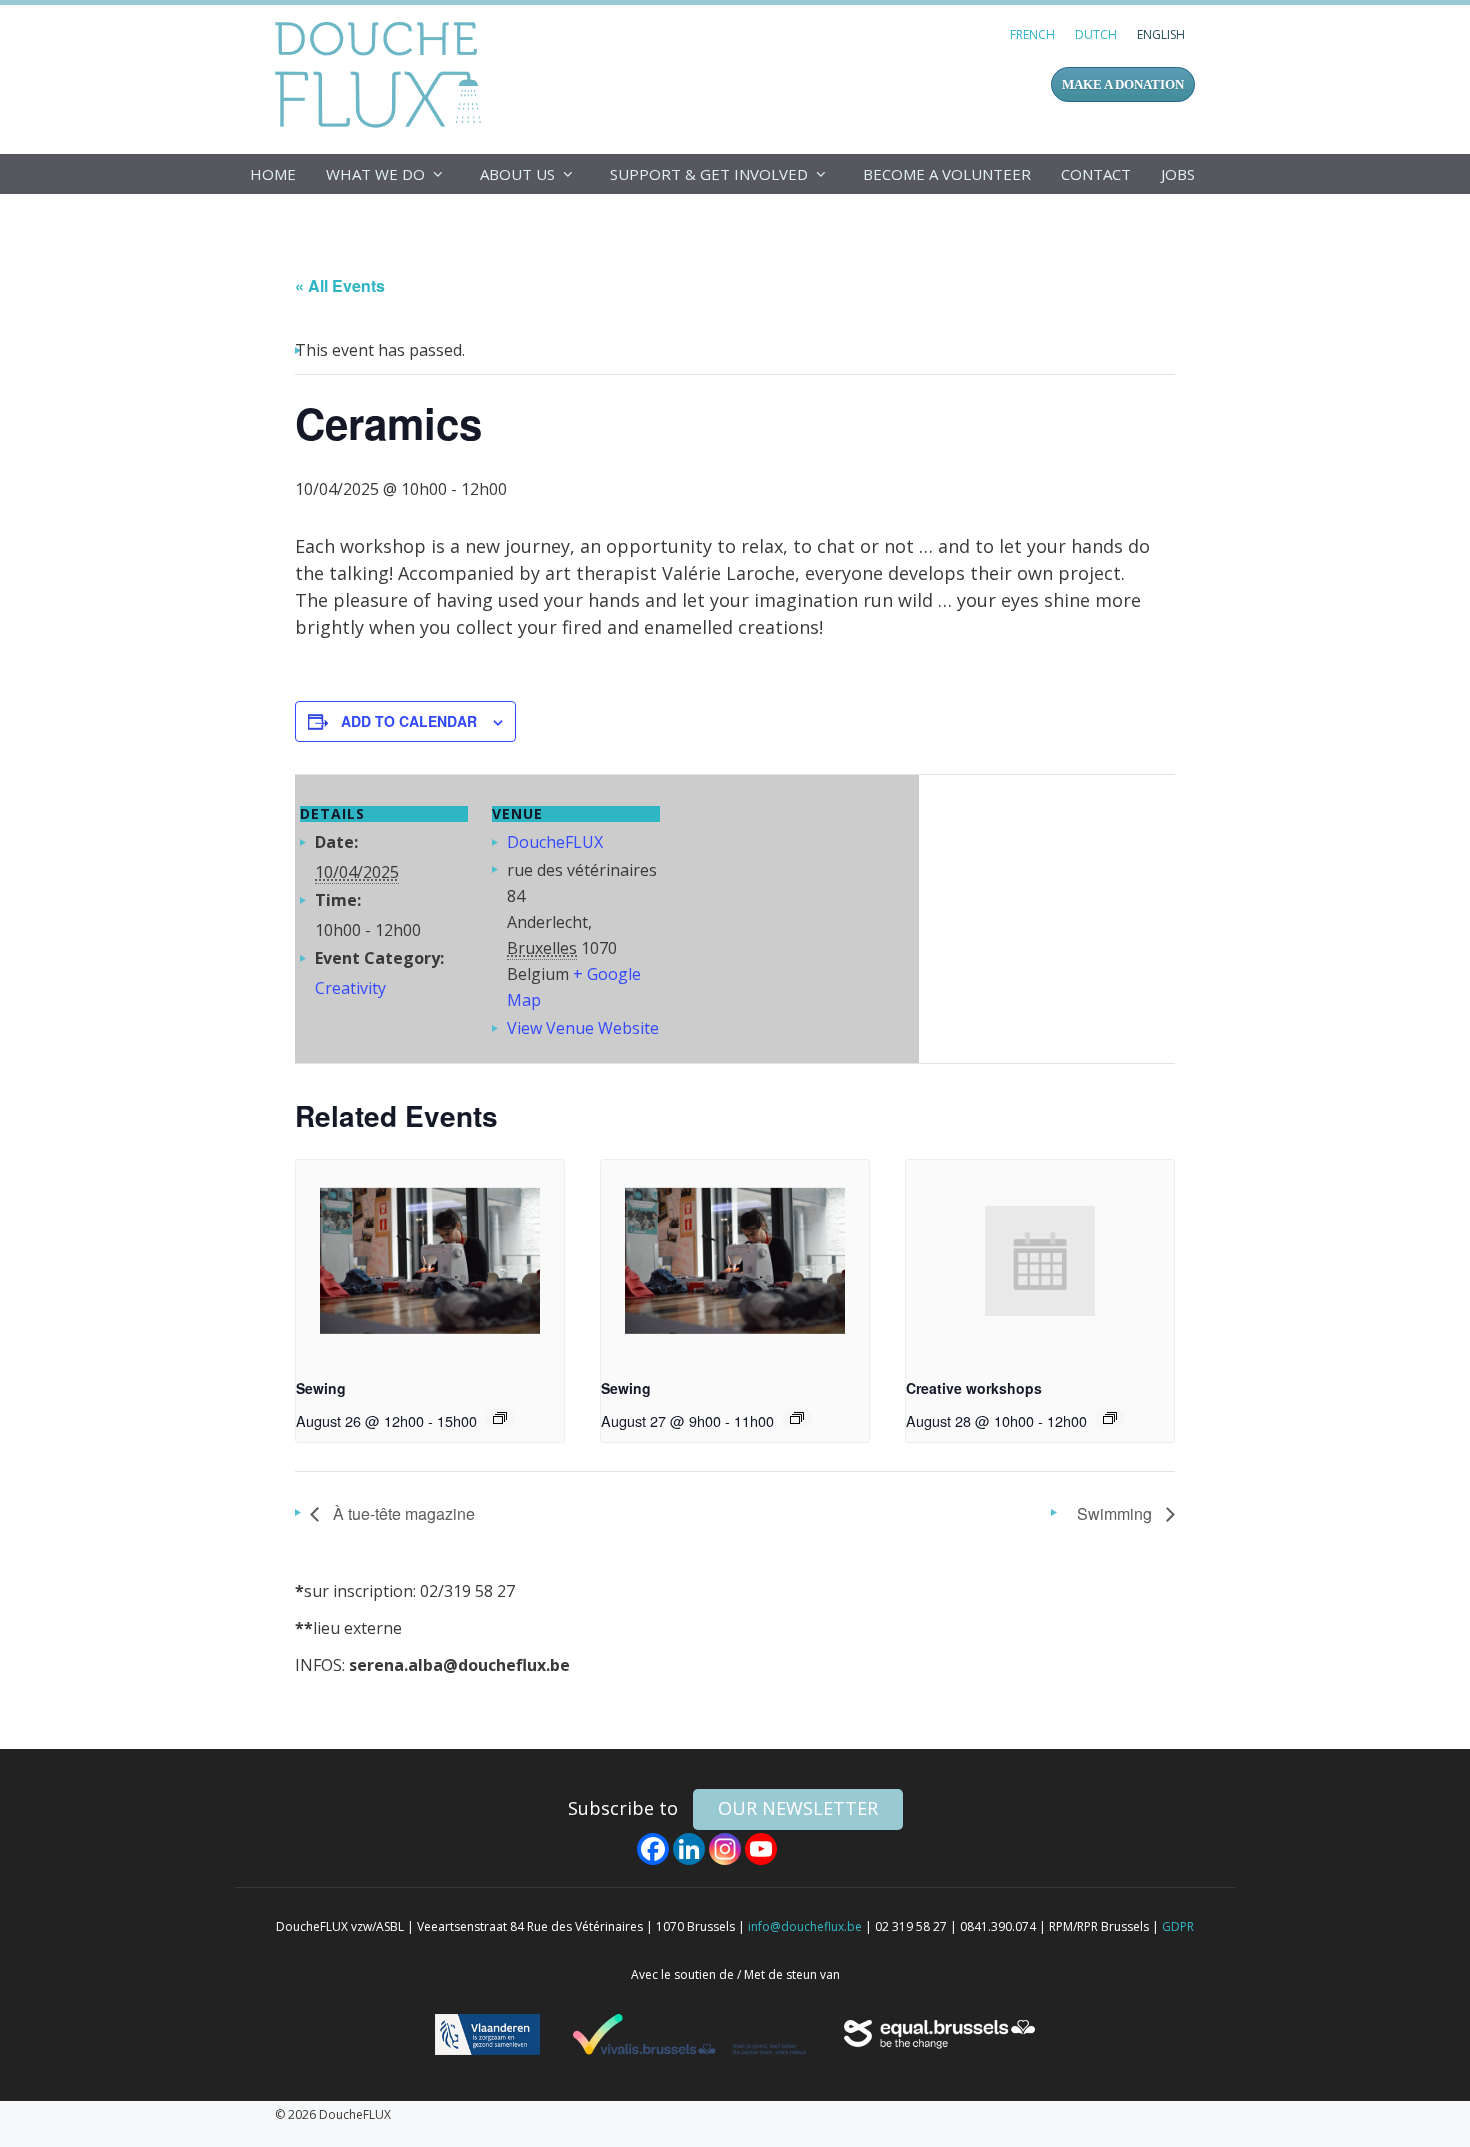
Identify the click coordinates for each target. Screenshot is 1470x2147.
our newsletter (798, 1808)
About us (517, 174)
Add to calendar (409, 721)
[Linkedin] (689, 1849)
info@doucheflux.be (805, 1926)
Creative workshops (974, 1388)
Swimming (1116, 1513)
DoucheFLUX (382, 74)
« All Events (340, 285)
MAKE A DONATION (1123, 84)
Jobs (1178, 174)
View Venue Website (583, 1028)
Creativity (350, 988)
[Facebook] (653, 1849)
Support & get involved (709, 174)
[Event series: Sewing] (500, 1418)
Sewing (321, 1388)
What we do (375, 174)
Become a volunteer (947, 174)
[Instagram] (725, 1849)
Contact (1096, 174)
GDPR (1178, 1926)
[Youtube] (761, 1849)
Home (273, 174)
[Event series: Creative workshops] (1110, 1418)
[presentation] (430, 1260)
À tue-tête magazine (402, 1513)
